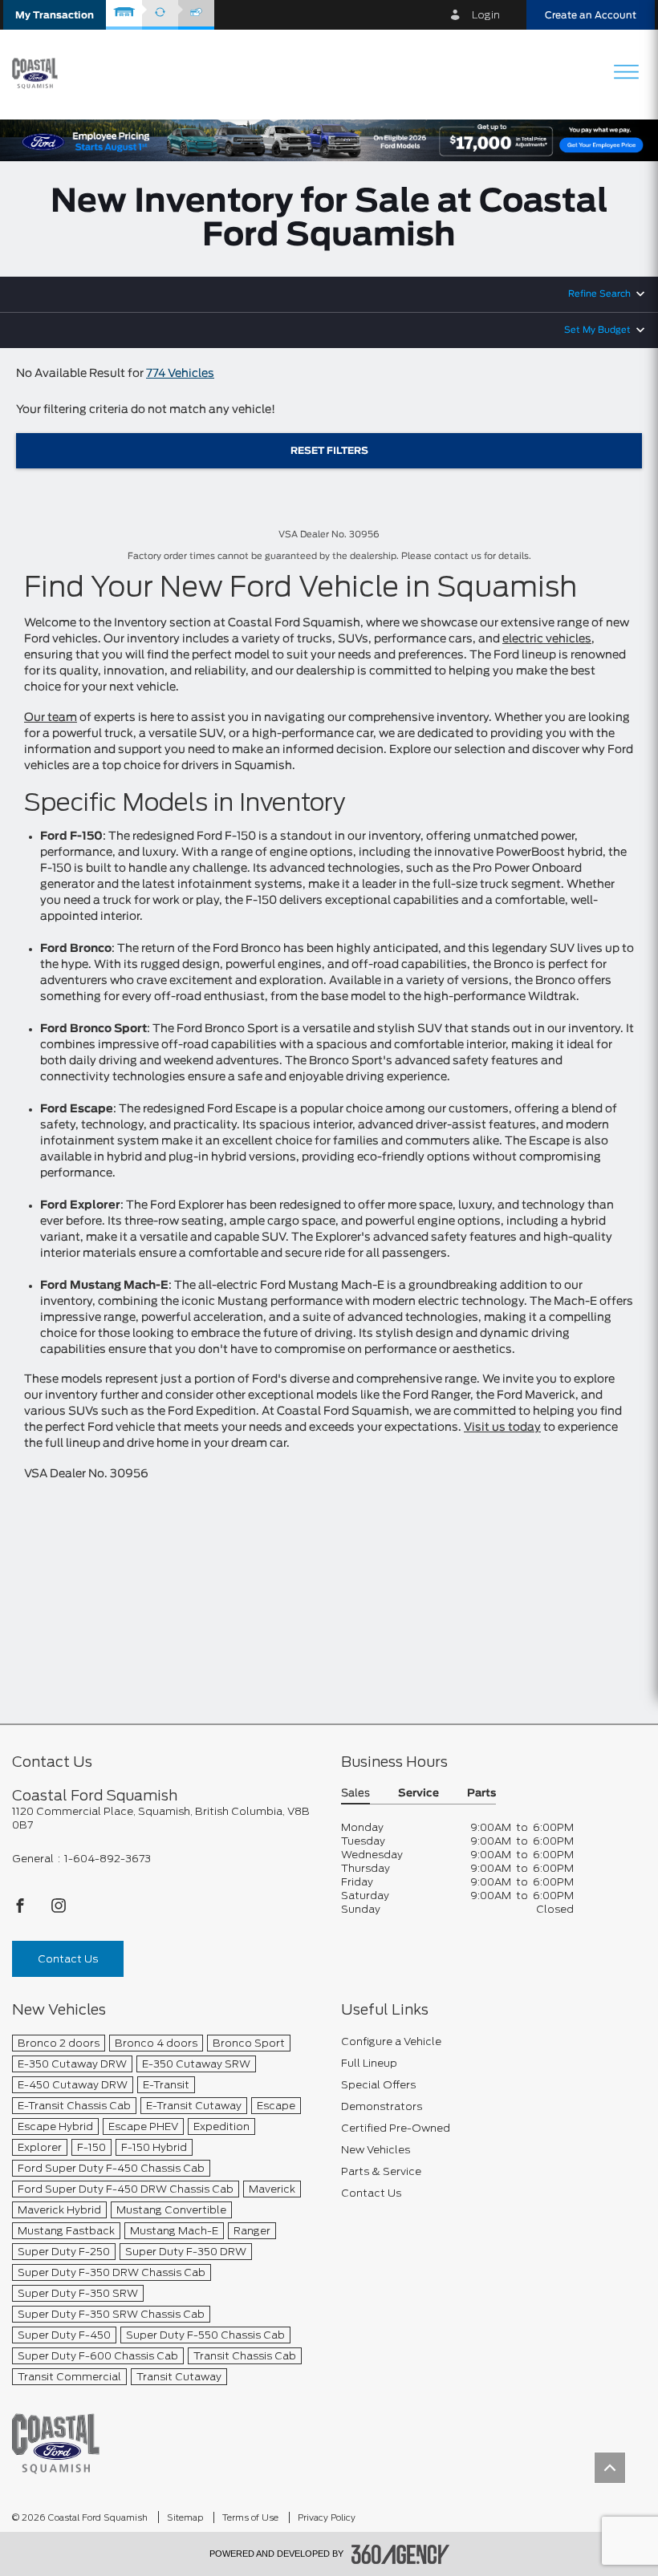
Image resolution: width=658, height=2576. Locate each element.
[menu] (626, 73)
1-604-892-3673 (108, 1859)
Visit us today (502, 1428)
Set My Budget (597, 330)
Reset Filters (329, 451)
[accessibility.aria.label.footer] (400, 2554)
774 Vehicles (180, 374)
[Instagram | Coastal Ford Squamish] (59, 1910)
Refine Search (599, 294)
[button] (55, 15)
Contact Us (68, 1959)
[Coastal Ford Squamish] (56, 2443)
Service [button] (418, 1794)
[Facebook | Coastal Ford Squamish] (21, 1910)
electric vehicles (547, 639)
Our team (51, 718)
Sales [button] (355, 1794)
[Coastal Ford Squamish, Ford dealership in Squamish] (41, 74)
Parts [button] (481, 1794)
